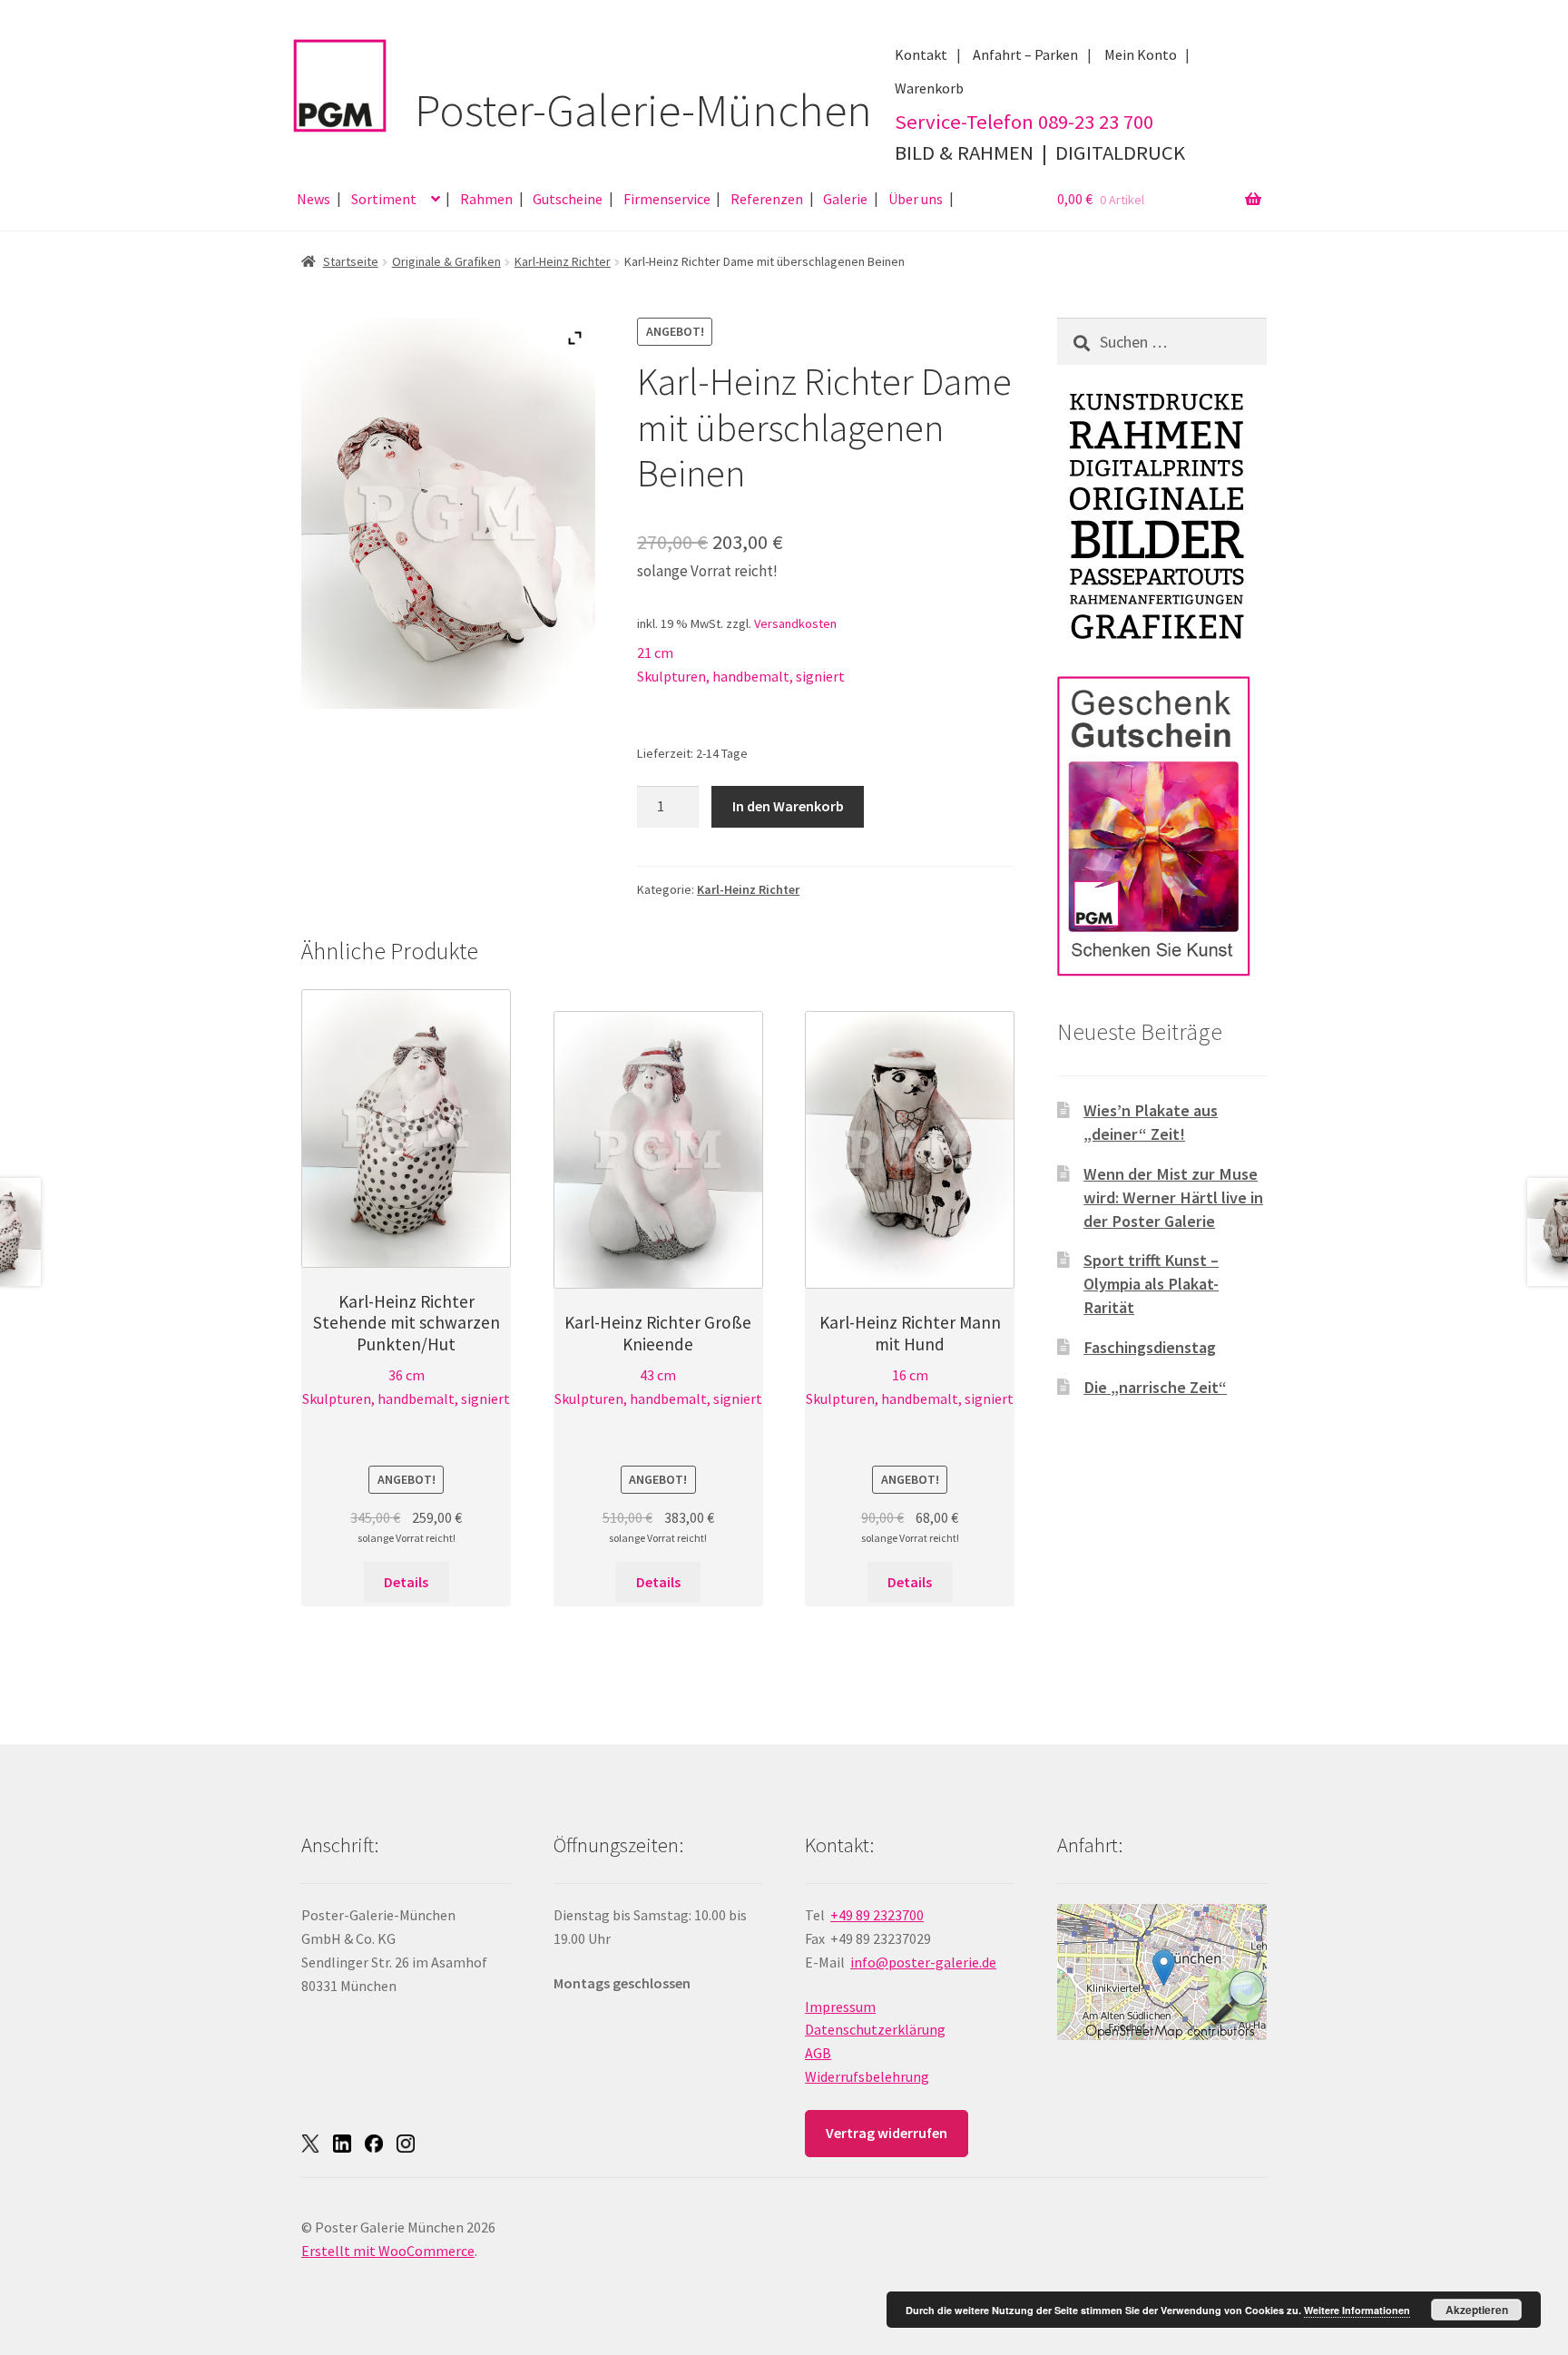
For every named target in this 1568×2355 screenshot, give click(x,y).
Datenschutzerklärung (875, 2029)
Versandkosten (795, 623)
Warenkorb (929, 88)
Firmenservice (667, 199)
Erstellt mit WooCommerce (388, 2251)
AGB (818, 2053)
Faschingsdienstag (1150, 1347)
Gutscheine (568, 199)
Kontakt (921, 54)
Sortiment (384, 199)
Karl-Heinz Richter (563, 261)
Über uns (916, 199)
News (314, 199)
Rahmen (486, 199)
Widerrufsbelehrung (867, 2076)
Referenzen (767, 199)
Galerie (845, 199)
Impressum (840, 2007)
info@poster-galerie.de (923, 1962)
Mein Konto (1141, 54)
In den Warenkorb (788, 806)
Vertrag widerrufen (887, 2133)
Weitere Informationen (1357, 2310)
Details (406, 1582)
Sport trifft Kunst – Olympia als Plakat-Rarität (1151, 1284)
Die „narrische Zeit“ (1155, 1387)
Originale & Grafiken (446, 261)
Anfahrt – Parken (1025, 54)
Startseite (351, 261)
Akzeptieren (1477, 2310)
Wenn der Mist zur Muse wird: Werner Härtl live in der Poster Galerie (1173, 1197)
